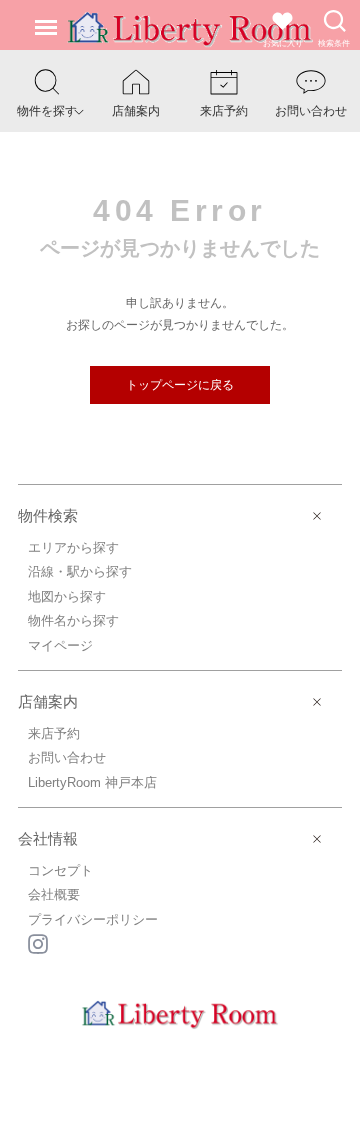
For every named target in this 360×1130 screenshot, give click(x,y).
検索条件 (334, 43)
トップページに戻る (180, 385)
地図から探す (67, 596)
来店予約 (54, 733)
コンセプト (60, 870)
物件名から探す (73, 620)
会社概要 (54, 894)
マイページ (60, 645)
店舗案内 (48, 701)
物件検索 (48, 515)
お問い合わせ (67, 757)
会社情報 (48, 838)
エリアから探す (73, 547)
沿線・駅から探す (80, 571)
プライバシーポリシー (93, 919)
